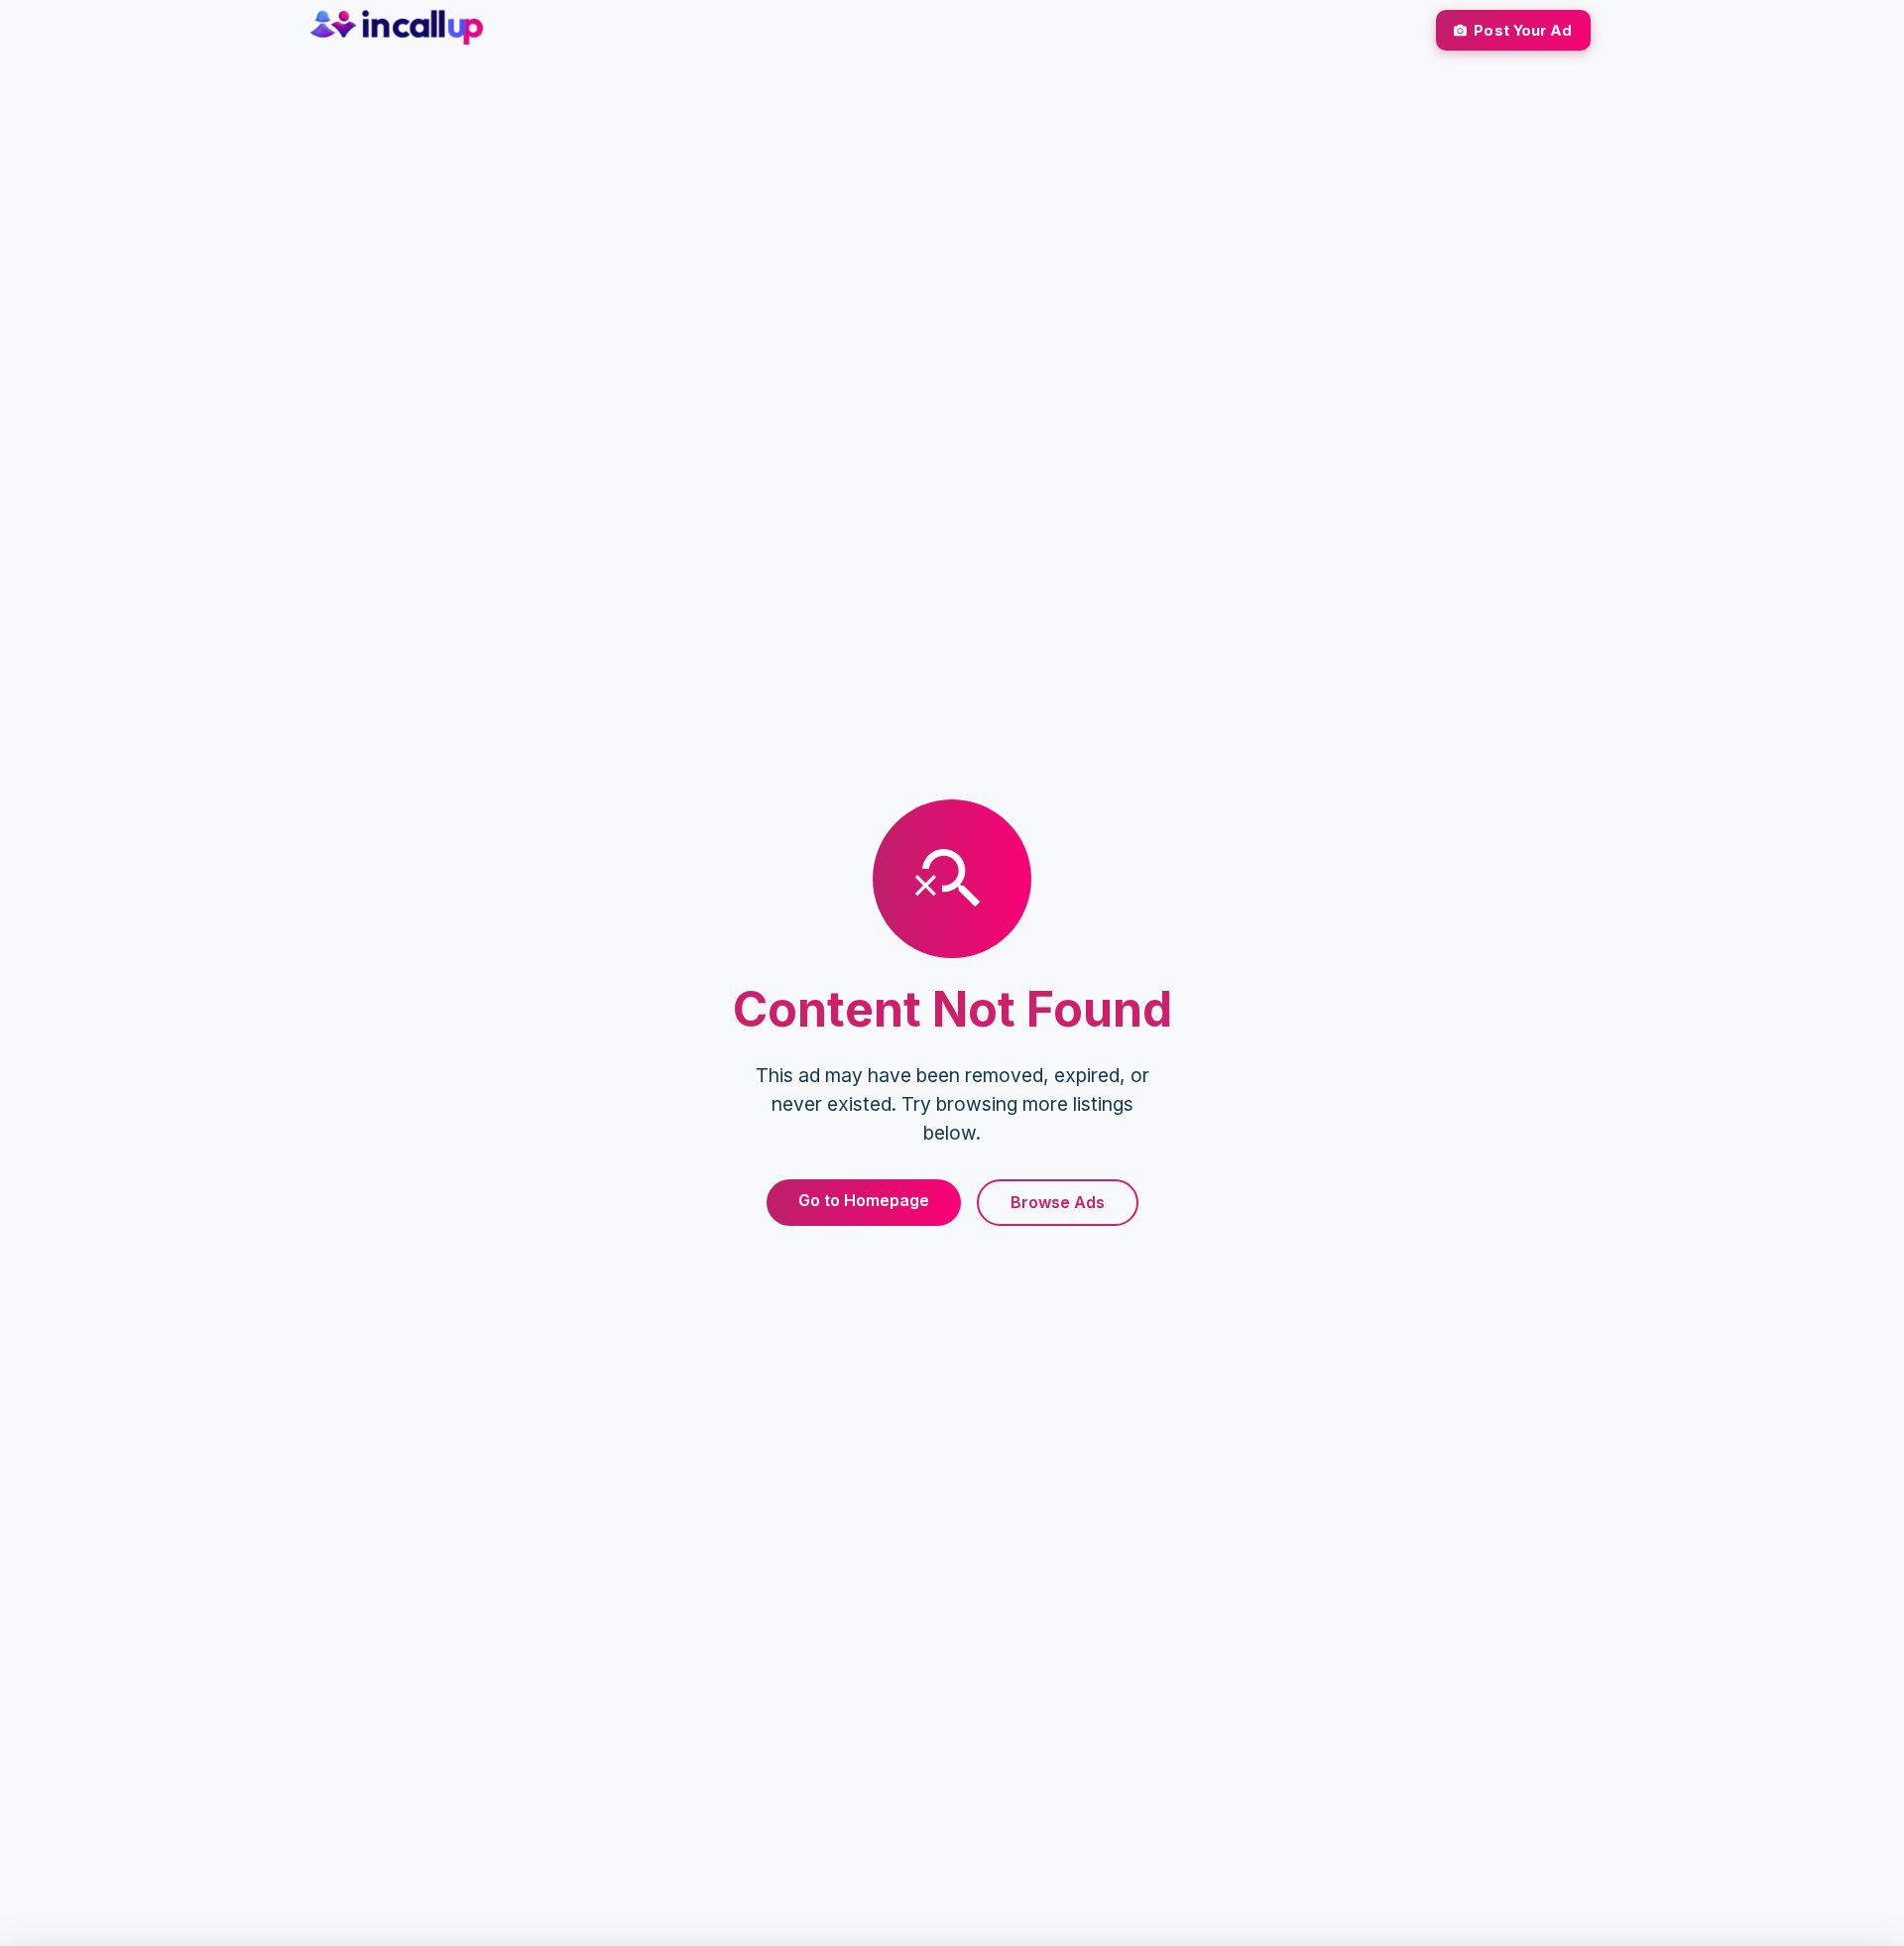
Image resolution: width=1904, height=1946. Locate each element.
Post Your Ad (1523, 30)
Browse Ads (1058, 1202)
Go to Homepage (864, 1200)
